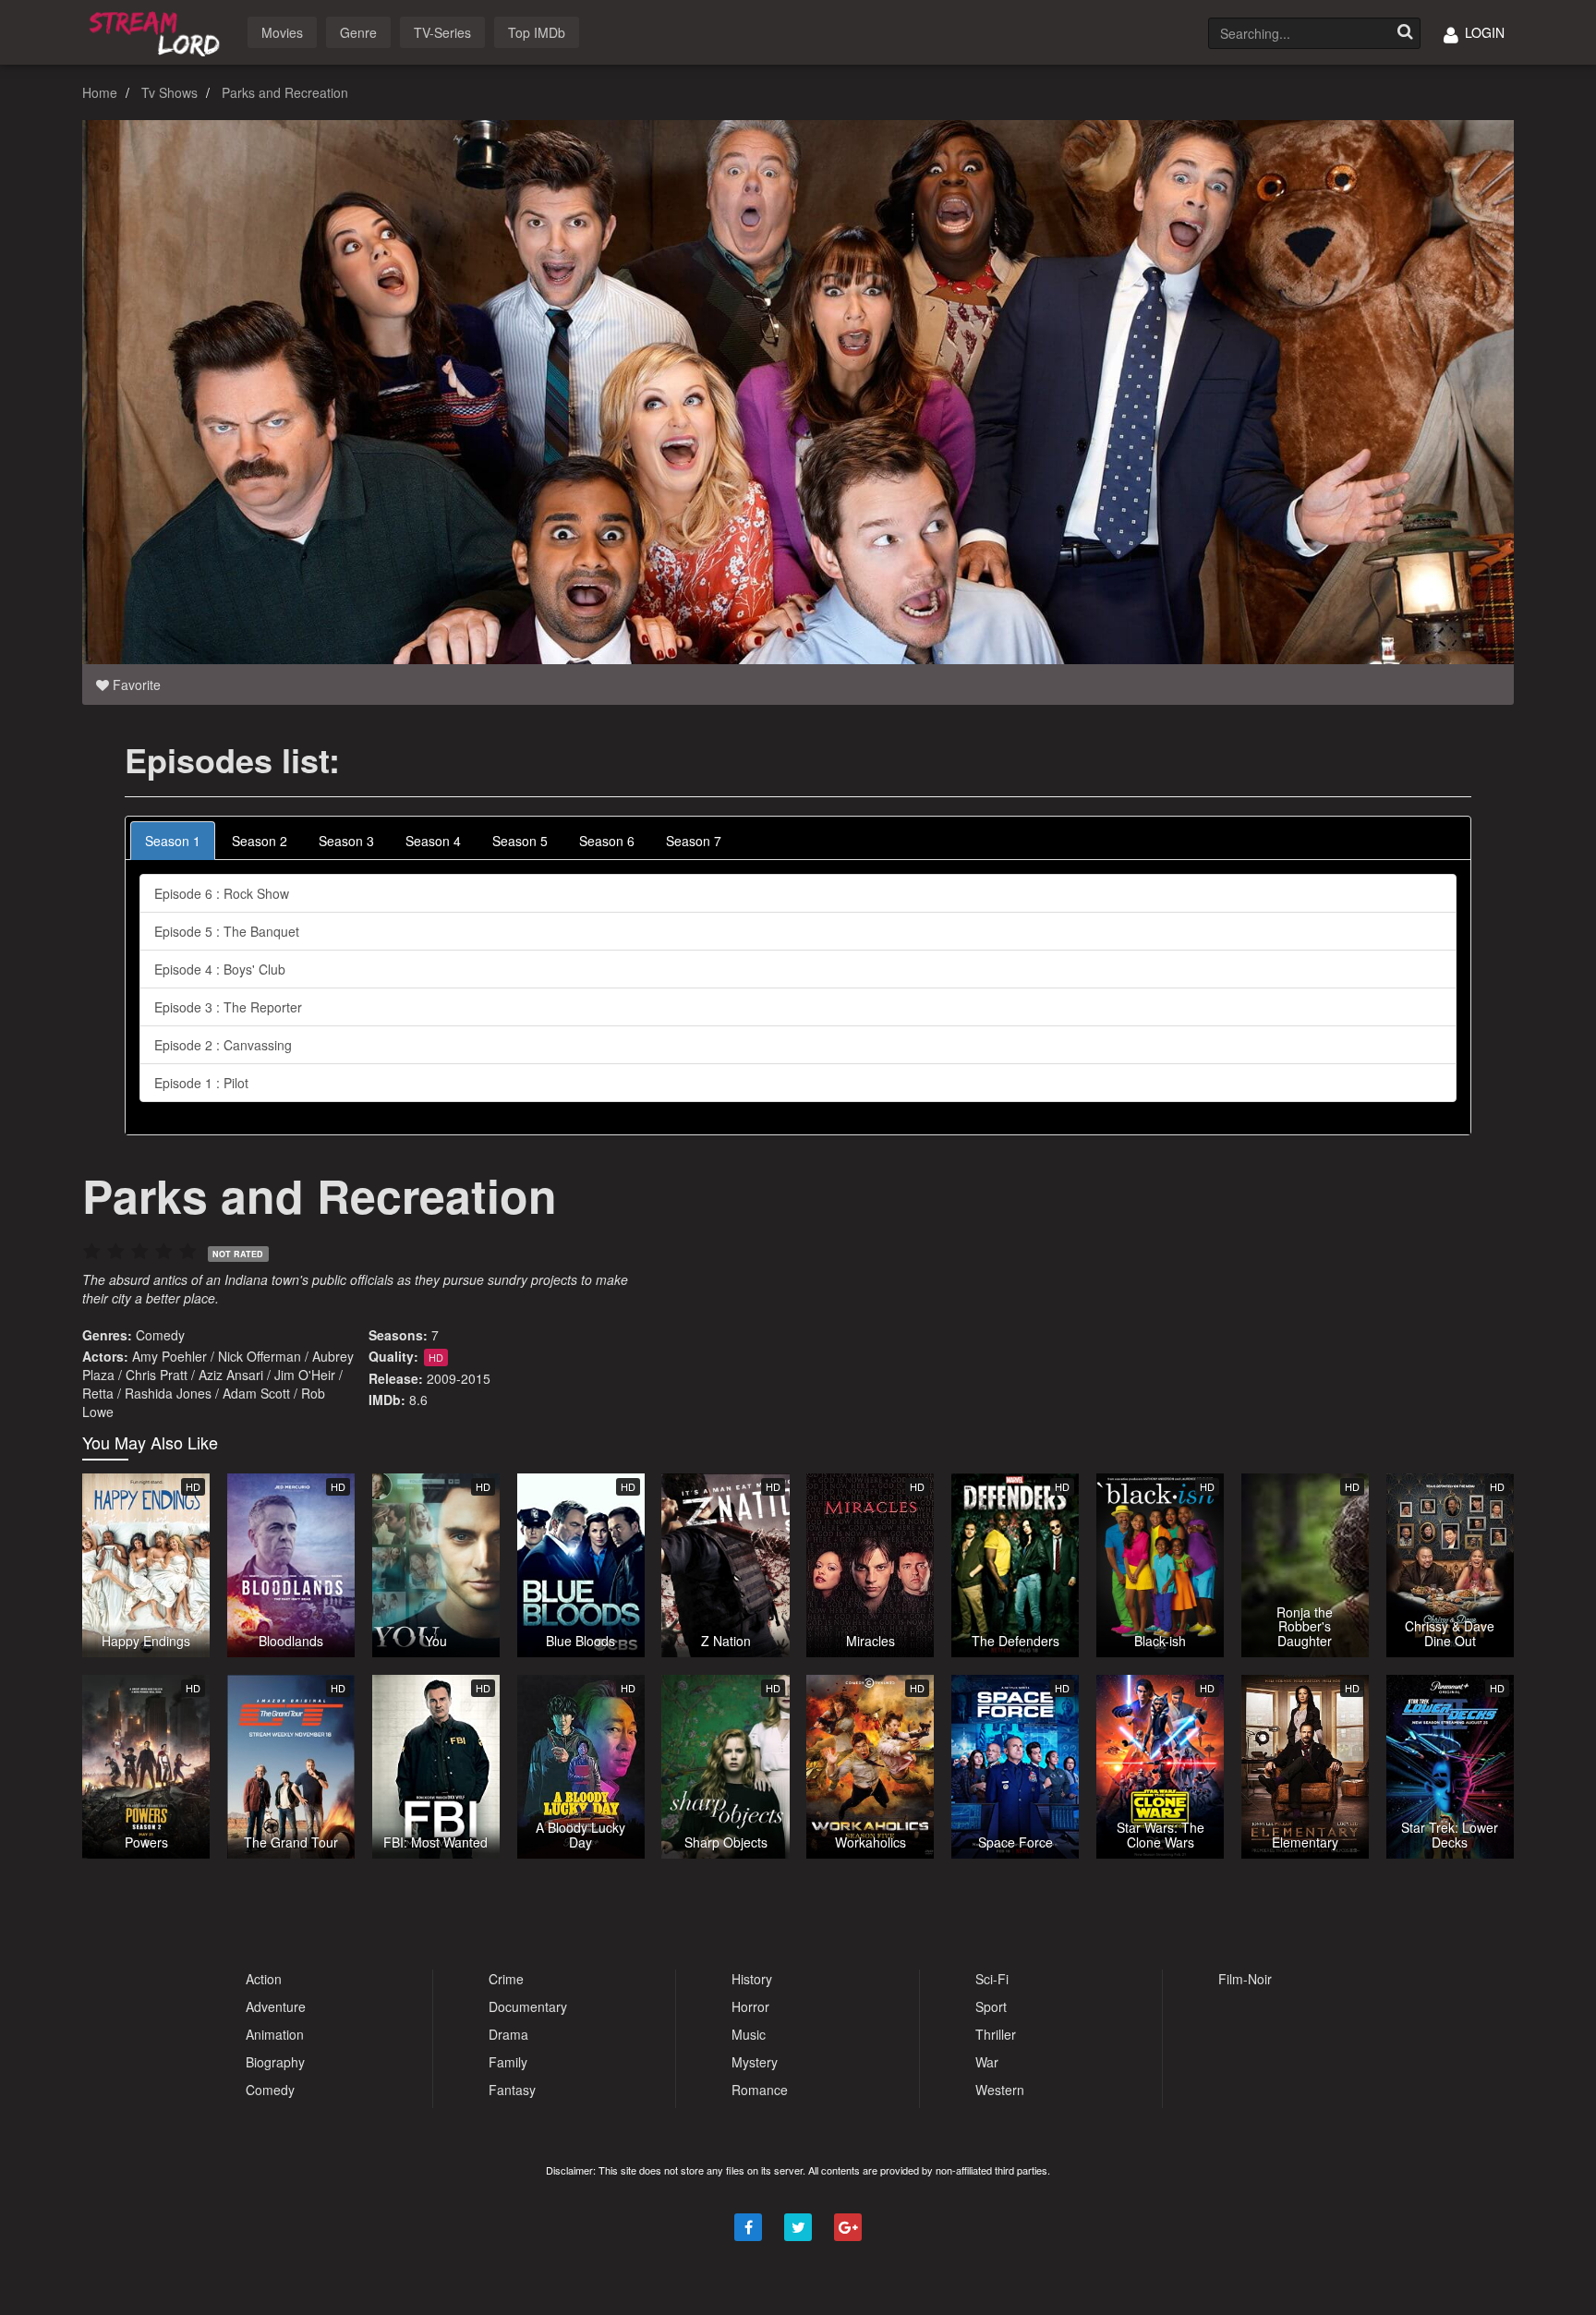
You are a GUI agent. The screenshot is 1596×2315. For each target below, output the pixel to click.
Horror (750, 2006)
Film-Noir (1245, 1979)
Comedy (160, 1335)
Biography (275, 2062)
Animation (275, 2034)
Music (749, 2034)
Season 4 (433, 841)
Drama (508, 2034)
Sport (991, 2006)
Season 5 (520, 841)
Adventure (276, 2006)
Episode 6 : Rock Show (222, 893)
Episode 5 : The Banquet (227, 931)
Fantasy (512, 2090)
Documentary (528, 2006)
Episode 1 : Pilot (201, 1083)
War (987, 2062)
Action (264, 1979)
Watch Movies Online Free (158, 31)
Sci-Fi (992, 1979)
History (752, 1979)
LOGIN (1483, 32)
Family (508, 2062)
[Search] (1405, 33)
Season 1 (173, 841)
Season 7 (694, 841)
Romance (760, 2090)
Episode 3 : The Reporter (228, 1007)
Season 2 (260, 841)
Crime (506, 1979)
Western (1000, 2090)
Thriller (996, 2034)
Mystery (755, 2062)
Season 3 (346, 841)
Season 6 (607, 841)
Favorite (135, 685)
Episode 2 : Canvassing (223, 1045)
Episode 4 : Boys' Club (220, 969)
